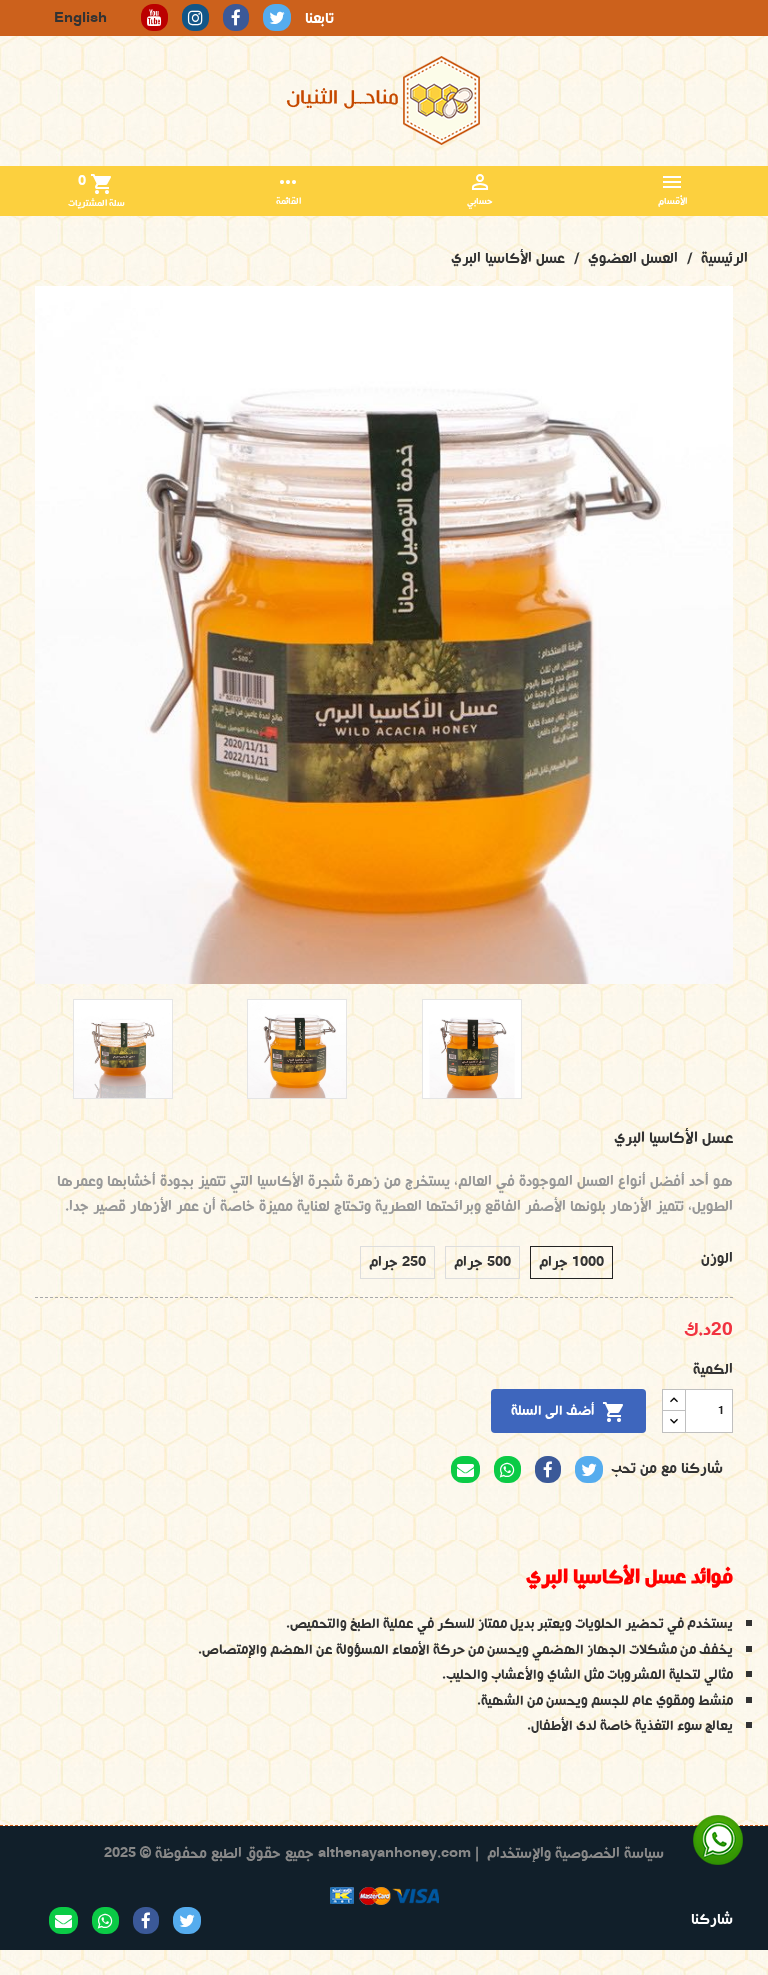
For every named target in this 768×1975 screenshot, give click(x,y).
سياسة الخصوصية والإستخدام (575, 1853)
